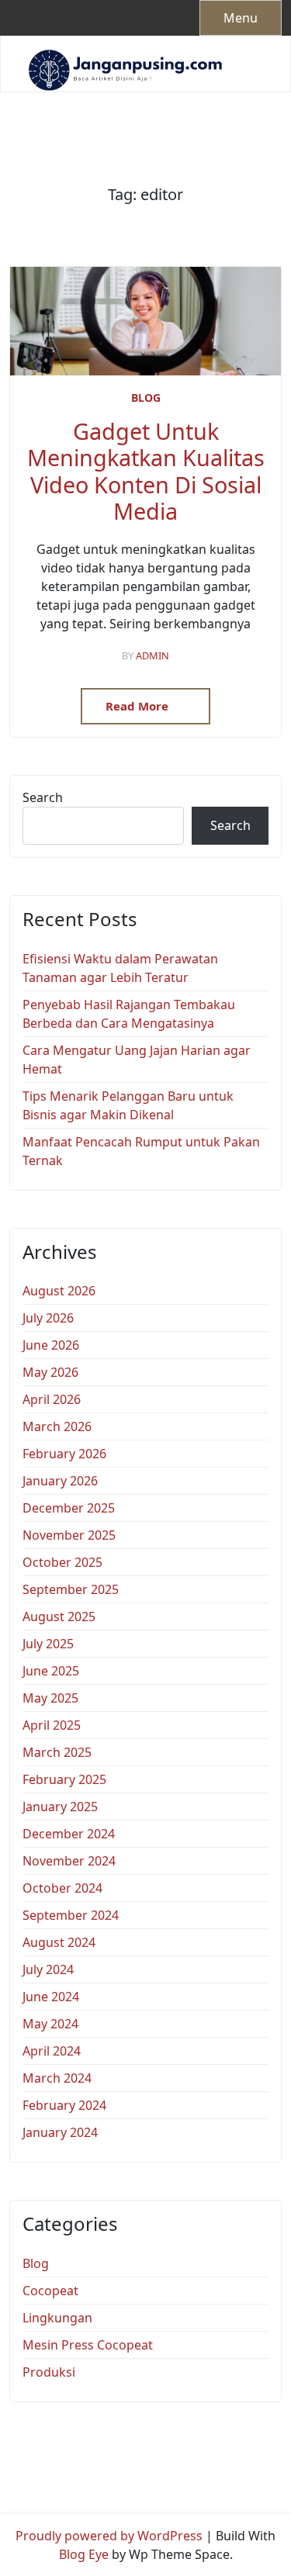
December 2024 (69, 1834)
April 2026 (52, 1399)
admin (152, 655)
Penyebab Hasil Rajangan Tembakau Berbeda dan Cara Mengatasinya (129, 1014)
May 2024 (50, 2024)
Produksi (49, 2372)
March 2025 (57, 1752)
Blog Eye (84, 2554)
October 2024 (62, 1888)
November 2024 (69, 1861)
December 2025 (69, 1508)
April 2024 (52, 2051)
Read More (139, 706)
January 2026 (60, 1481)
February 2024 (64, 2105)
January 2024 (60, 2132)
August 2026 (59, 1291)
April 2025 (52, 1725)
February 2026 (64, 1454)
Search (43, 797)
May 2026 (50, 1372)
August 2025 (59, 1616)
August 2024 (59, 1942)
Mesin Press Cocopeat (88, 2345)
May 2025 (50, 1698)
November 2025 (69, 1535)
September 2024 (71, 1915)
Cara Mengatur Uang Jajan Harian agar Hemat (137, 1060)
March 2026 (57, 1426)
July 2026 (48, 1318)
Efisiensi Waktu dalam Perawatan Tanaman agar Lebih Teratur (120, 968)
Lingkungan (57, 2318)
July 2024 (48, 1969)
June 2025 (51, 1671)
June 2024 (51, 1997)
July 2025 (48, 1644)
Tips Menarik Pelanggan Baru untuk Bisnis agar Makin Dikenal (128, 1105)
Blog (146, 398)
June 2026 (51, 1345)
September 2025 (71, 1589)
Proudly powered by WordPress (109, 2536)
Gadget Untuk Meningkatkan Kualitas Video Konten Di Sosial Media (146, 472)
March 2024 (57, 2078)
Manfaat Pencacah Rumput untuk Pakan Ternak (141, 1151)
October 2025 (62, 1562)
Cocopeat (50, 2291)
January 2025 (60, 1807)
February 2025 (64, 1779)
